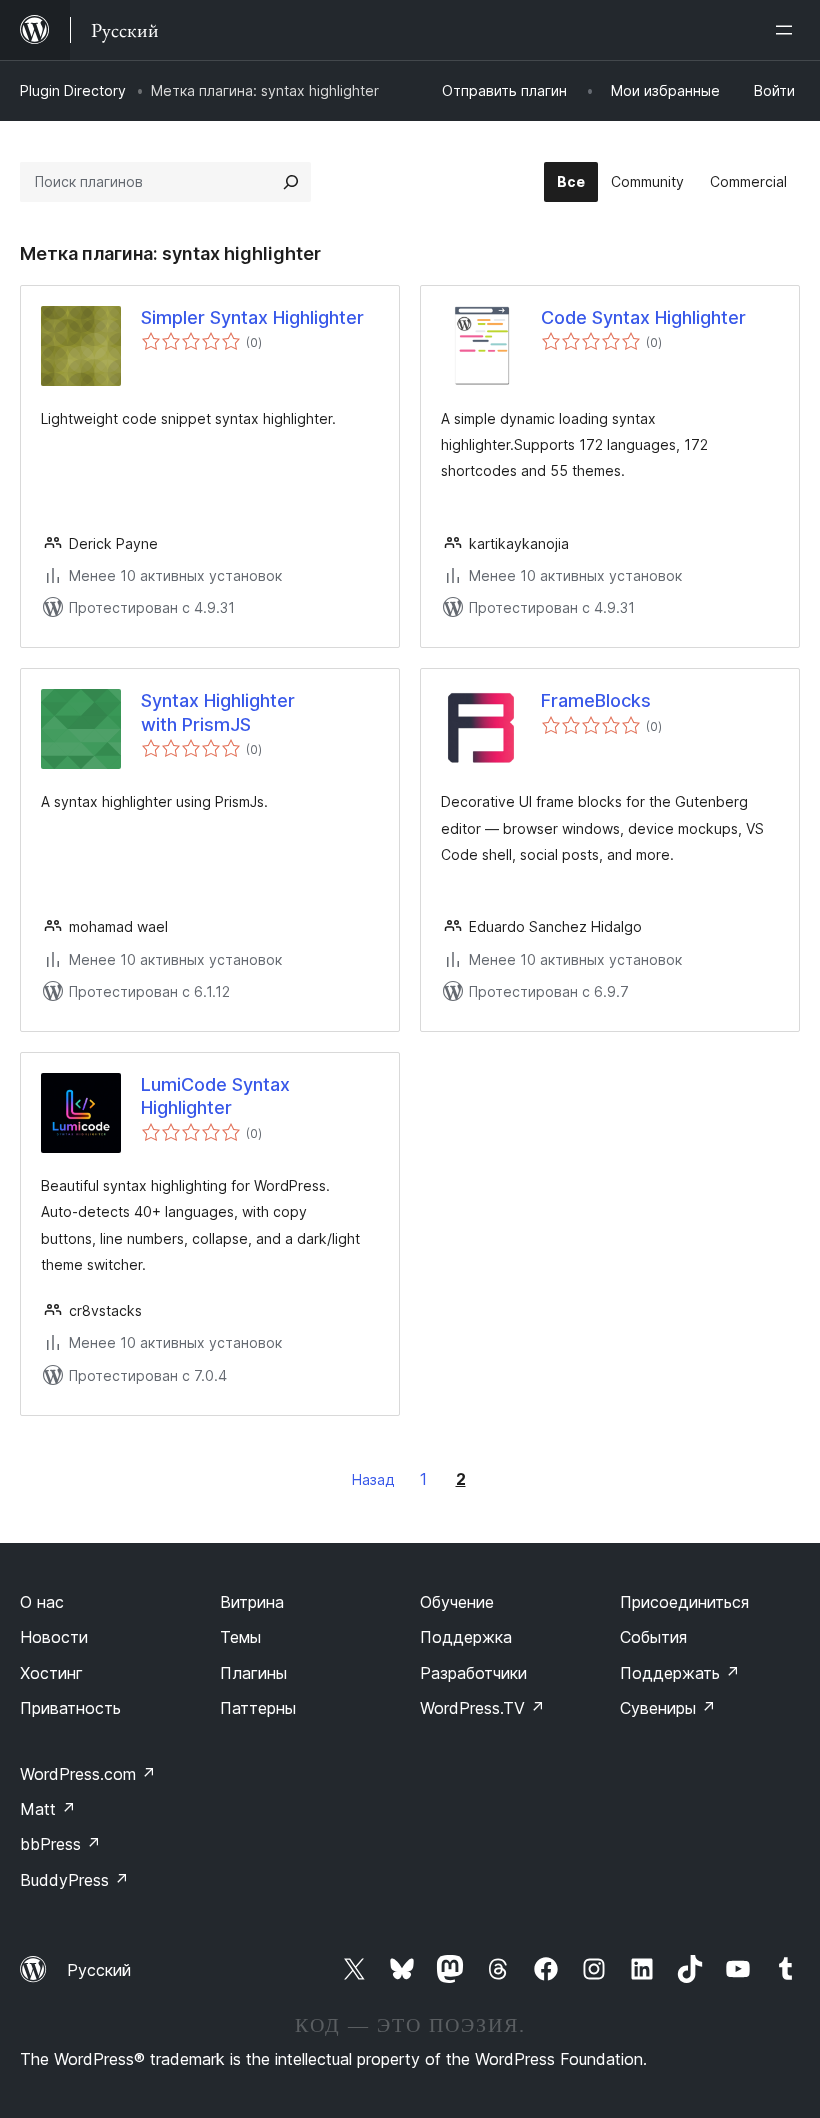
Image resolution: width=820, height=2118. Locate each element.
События (653, 1637)
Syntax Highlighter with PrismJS (218, 712)
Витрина (252, 1602)
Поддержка (466, 1637)
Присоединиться (684, 1602)
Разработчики (473, 1673)
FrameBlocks (596, 700)
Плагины (253, 1673)
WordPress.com (88, 1774)
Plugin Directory (73, 90)
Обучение (457, 1602)
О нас (42, 1602)
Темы (240, 1637)
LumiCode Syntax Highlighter (215, 1096)
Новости (54, 1637)
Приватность (70, 1708)
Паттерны (258, 1708)
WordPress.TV (482, 1708)
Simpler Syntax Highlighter (252, 317)
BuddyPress (74, 1880)
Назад (373, 1479)
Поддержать (680, 1673)
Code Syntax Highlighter (643, 317)
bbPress (60, 1844)
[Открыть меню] (788, 30)
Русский (99, 1970)
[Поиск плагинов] (291, 182)
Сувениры (668, 1708)
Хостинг (51, 1673)
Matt (48, 1809)
